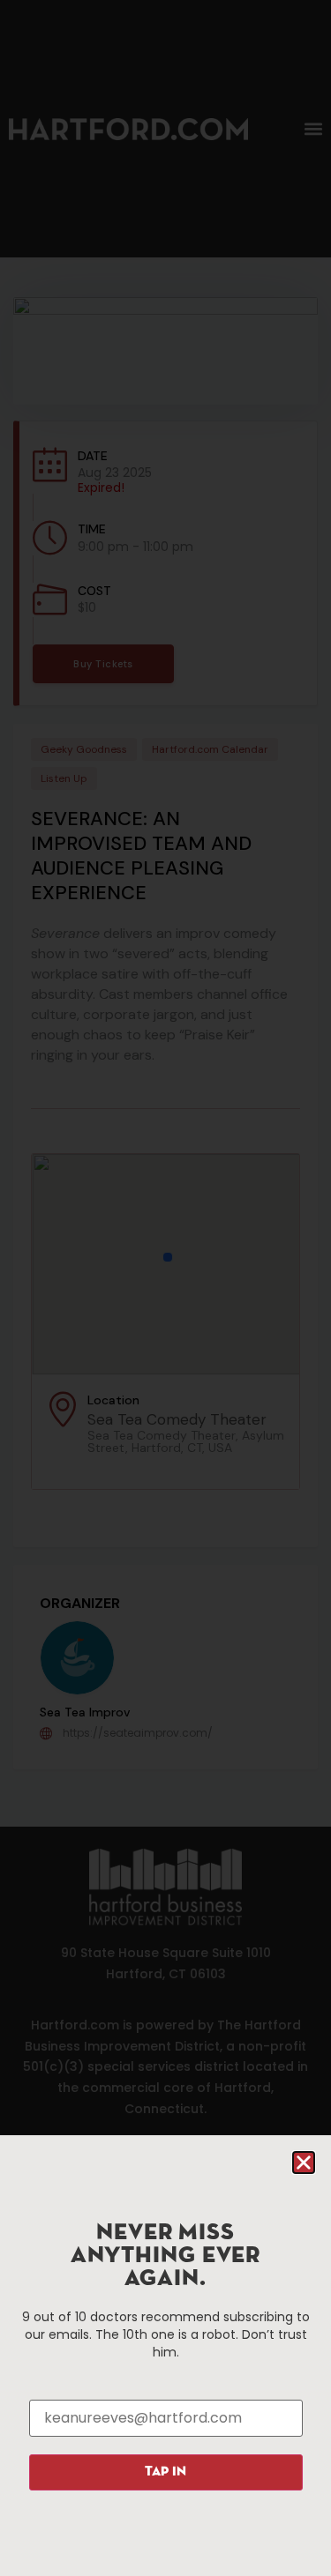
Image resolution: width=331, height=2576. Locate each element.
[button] (304, 2163)
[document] (165, 1288)
